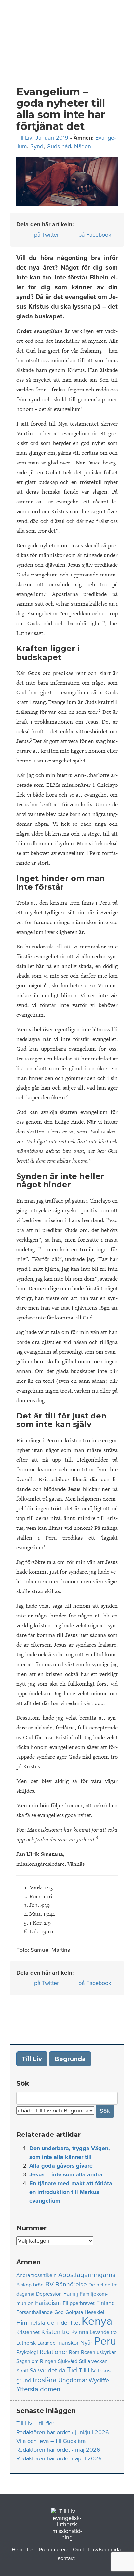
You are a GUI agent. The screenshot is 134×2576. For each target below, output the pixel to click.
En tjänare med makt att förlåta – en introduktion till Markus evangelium (73, 2192)
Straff (22, 2371)
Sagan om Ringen (36, 2361)
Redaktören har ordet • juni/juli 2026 (63, 2432)
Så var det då (47, 2370)
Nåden (83, 146)
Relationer (54, 2352)
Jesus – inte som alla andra (66, 2174)
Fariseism (48, 2303)
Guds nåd (59, 146)
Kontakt (66, 2558)
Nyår (86, 2343)
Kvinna (80, 2332)
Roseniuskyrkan (99, 2352)
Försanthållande (34, 2312)
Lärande (47, 2343)
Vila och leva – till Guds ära (51, 2441)
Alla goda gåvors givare (61, 2166)
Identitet (70, 2323)
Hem (17, 2550)
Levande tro (103, 2332)
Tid (72, 2370)
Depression (49, 2294)
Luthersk (26, 2343)
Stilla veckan (93, 2361)
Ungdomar (73, 2380)
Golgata (74, 2312)
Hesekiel (94, 2312)
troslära (45, 2380)
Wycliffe (99, 2380)
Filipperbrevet (79, 2303)
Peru (105, 2341)
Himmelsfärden (37, 2323)
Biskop (24, 2285)
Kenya (97, 2321)
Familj (71, 2294)
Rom (74, 2352)
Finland (106, 2303)
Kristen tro (55, 2332)
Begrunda (70, 2059)
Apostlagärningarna (87, 2275)
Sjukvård (68, 2361)
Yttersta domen (38, 2389)
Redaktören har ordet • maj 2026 (58, 2450)
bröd (38, 2285)
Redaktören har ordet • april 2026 (59, 2458)
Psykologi (27, 2352)
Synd (37, 146)
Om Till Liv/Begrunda (97, 2550)
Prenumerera (54, 2550)
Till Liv (24, 138)
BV (49, 2284)
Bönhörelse (71, 2284)
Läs (31, 2550)
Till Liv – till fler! (36, 2423)
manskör (68, 2343)
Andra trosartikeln (36, 2275)
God (59, 2312)
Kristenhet (28, 2332)
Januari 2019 (52, 138)
